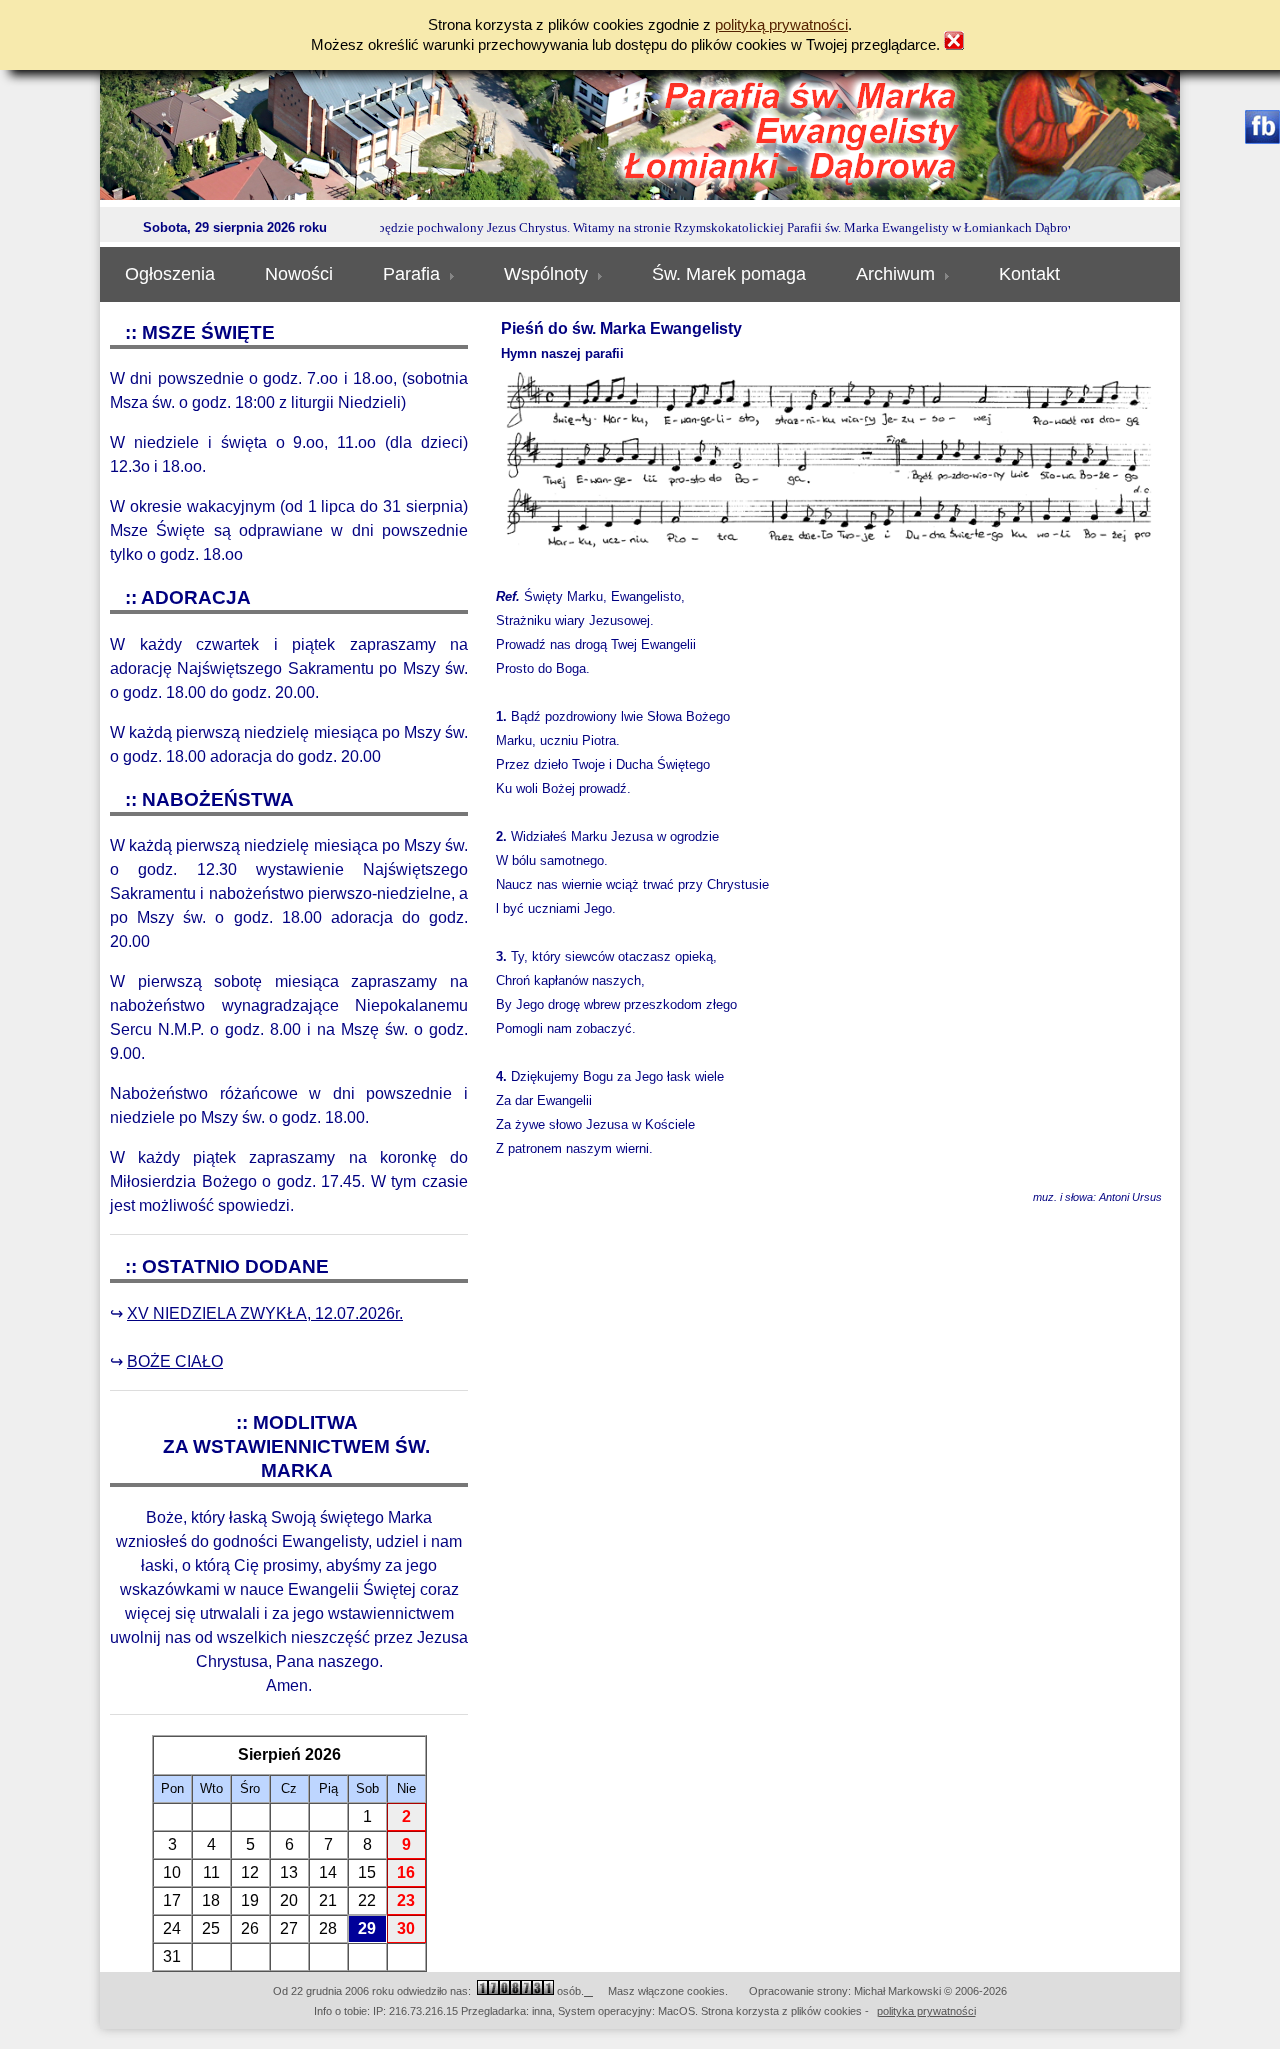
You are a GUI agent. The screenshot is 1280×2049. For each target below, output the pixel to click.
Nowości (299, 274)
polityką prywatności (781, 25)
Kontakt (1029, 274)
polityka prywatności (926, 2011)
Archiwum (895, 274)
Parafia (411, 274)
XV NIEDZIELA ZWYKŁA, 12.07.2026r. (265, 1313)
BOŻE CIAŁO (175, 1361)
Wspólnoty (546, 274)
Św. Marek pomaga (729, 274)
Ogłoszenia (170, 274)
